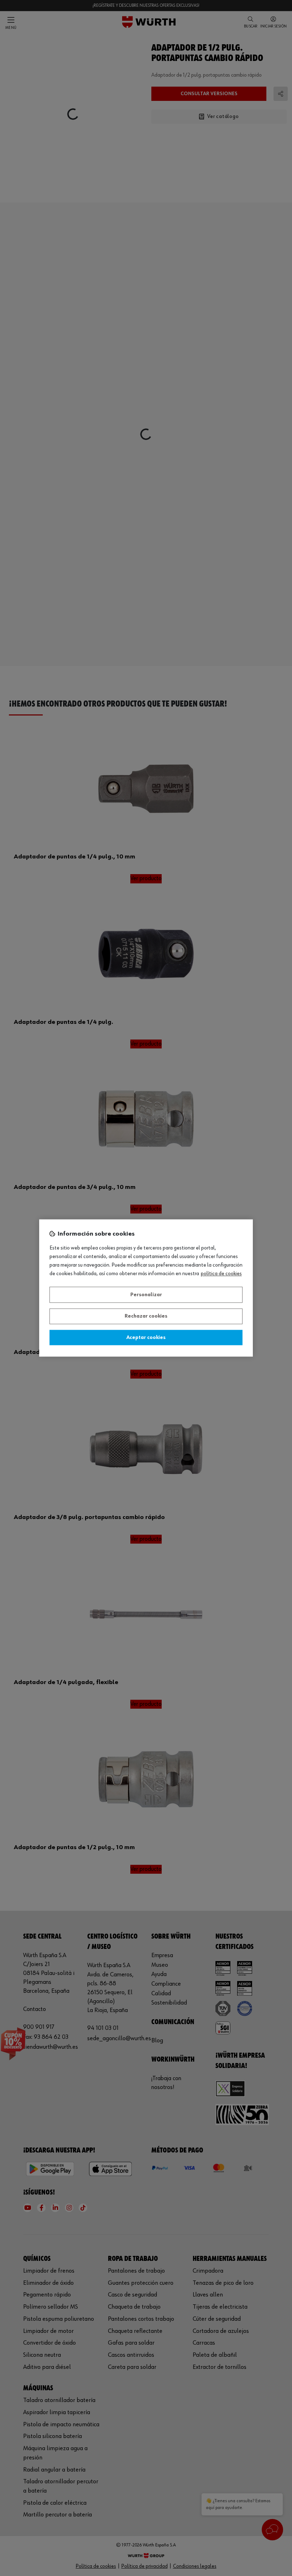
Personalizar (146, 1295)
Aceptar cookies (146, 1338)
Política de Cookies (221, 1274)
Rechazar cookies (146, 1317)
